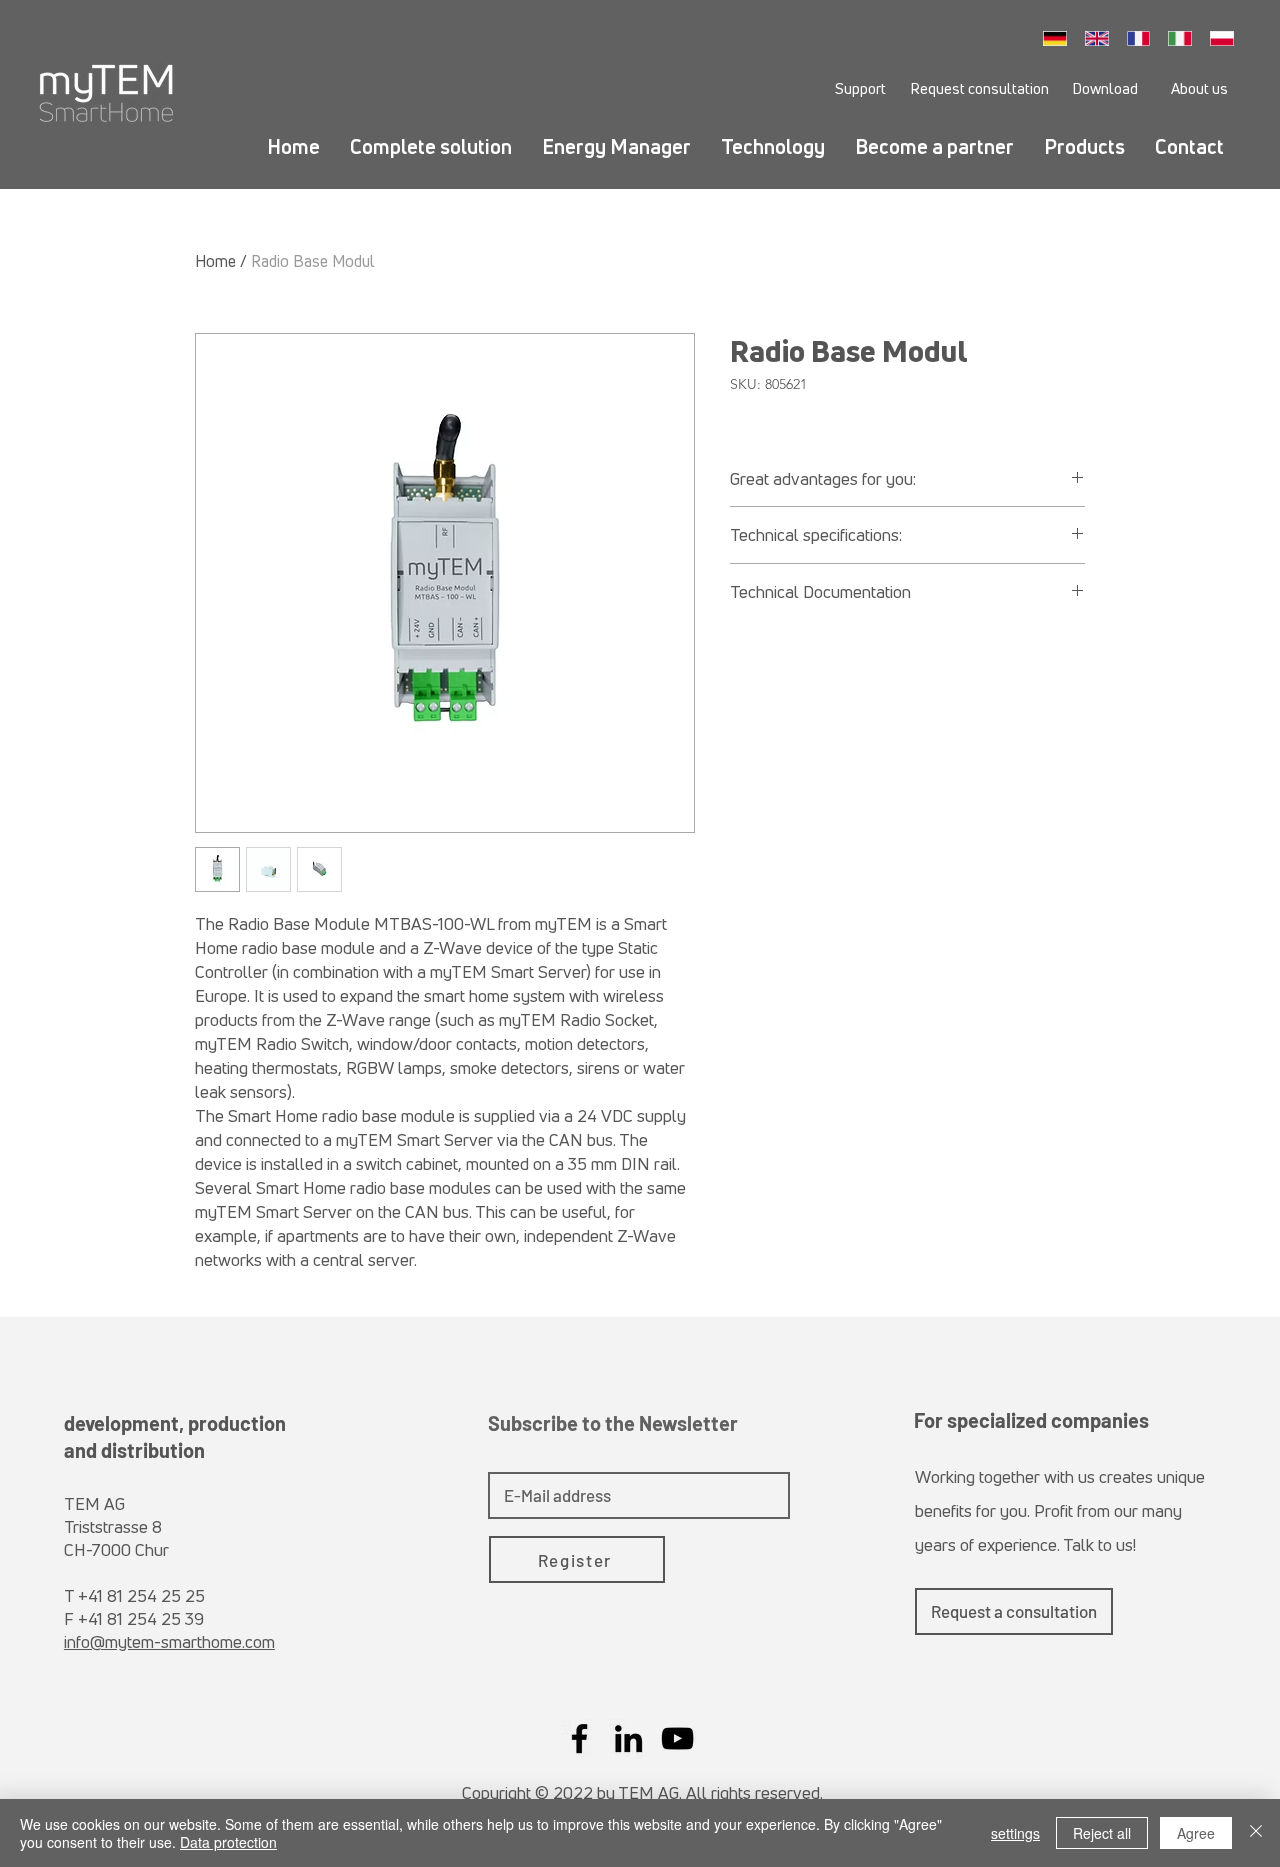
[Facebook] (579, 1738)
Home (215, 261)
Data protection (228, 1842)
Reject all (1102, 1833)
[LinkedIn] (628, 1738)
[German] (1060, 38)
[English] (1102, 38)
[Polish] (1227, 38)
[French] (1144, 38)
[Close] (1256, 1833)
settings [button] (1015, 1833)
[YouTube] (677, 1738)
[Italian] (1185, 38)
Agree (1196, 1833)
